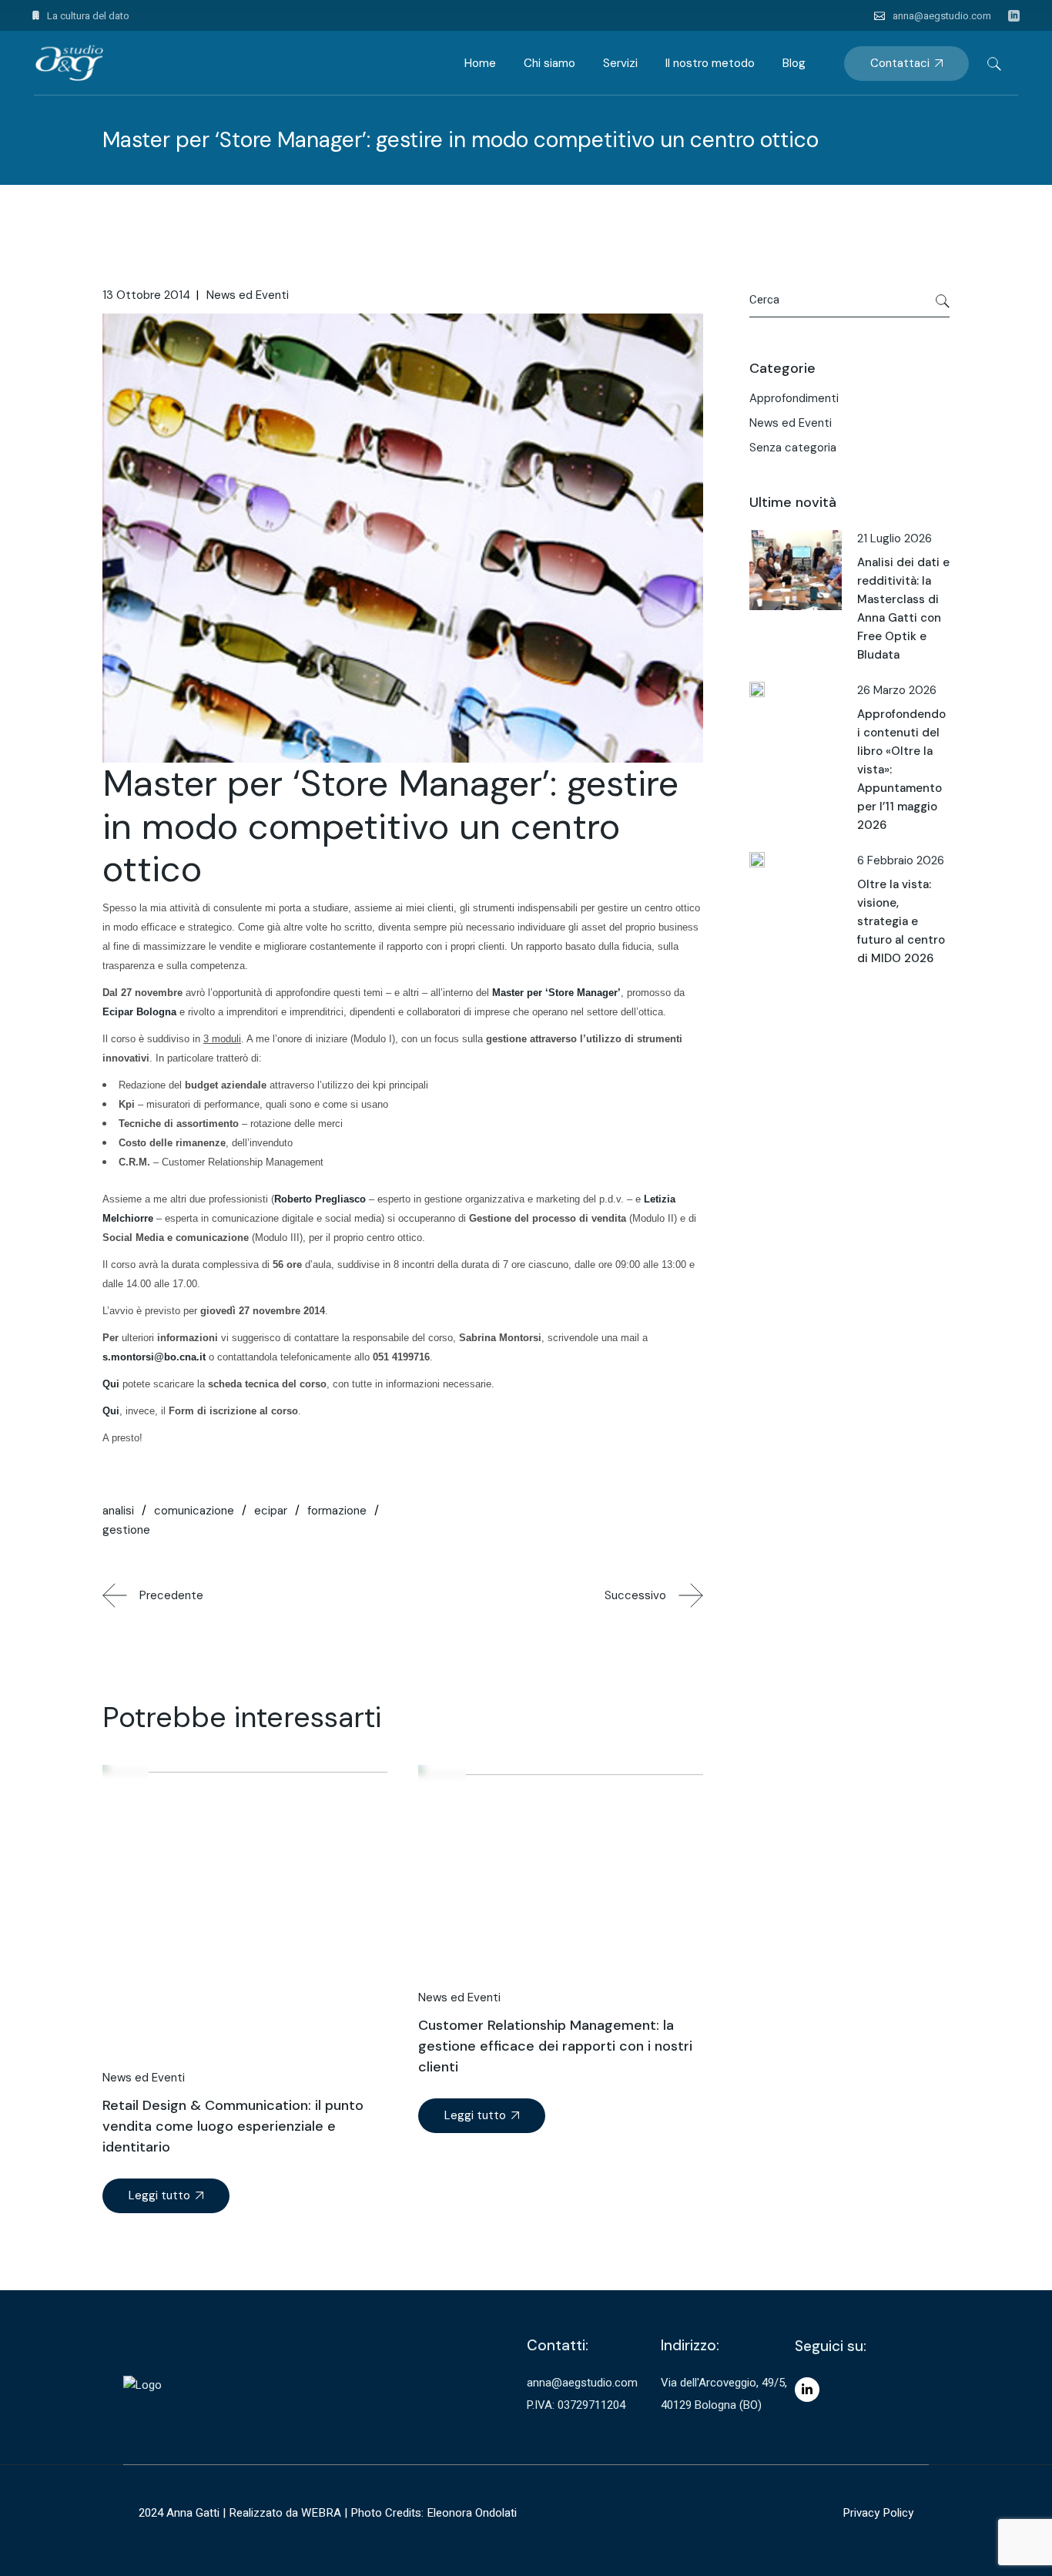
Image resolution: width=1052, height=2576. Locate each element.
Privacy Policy (878, 2513)
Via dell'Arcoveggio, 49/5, (724, 2383)
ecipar (271, 1511)
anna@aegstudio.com (942, 16)
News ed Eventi (248, 295)
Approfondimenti (794, 398)
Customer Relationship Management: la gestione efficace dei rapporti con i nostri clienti (555, 2046)
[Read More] (166, 2196)
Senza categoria (793, 448)
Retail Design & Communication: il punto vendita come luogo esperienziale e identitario (233, 2126)
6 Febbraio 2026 (901, 860)
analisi (118, 1511)
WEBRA (321, 2513)
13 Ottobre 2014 (146, 295)
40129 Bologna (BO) (711, 2405)
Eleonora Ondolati (472, 2513)
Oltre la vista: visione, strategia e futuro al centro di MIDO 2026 (901, 921)
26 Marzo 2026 (897, 690)
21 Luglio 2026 (895, 538)
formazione (337, 1511)
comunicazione (194, 1511)
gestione (126, 1530)
